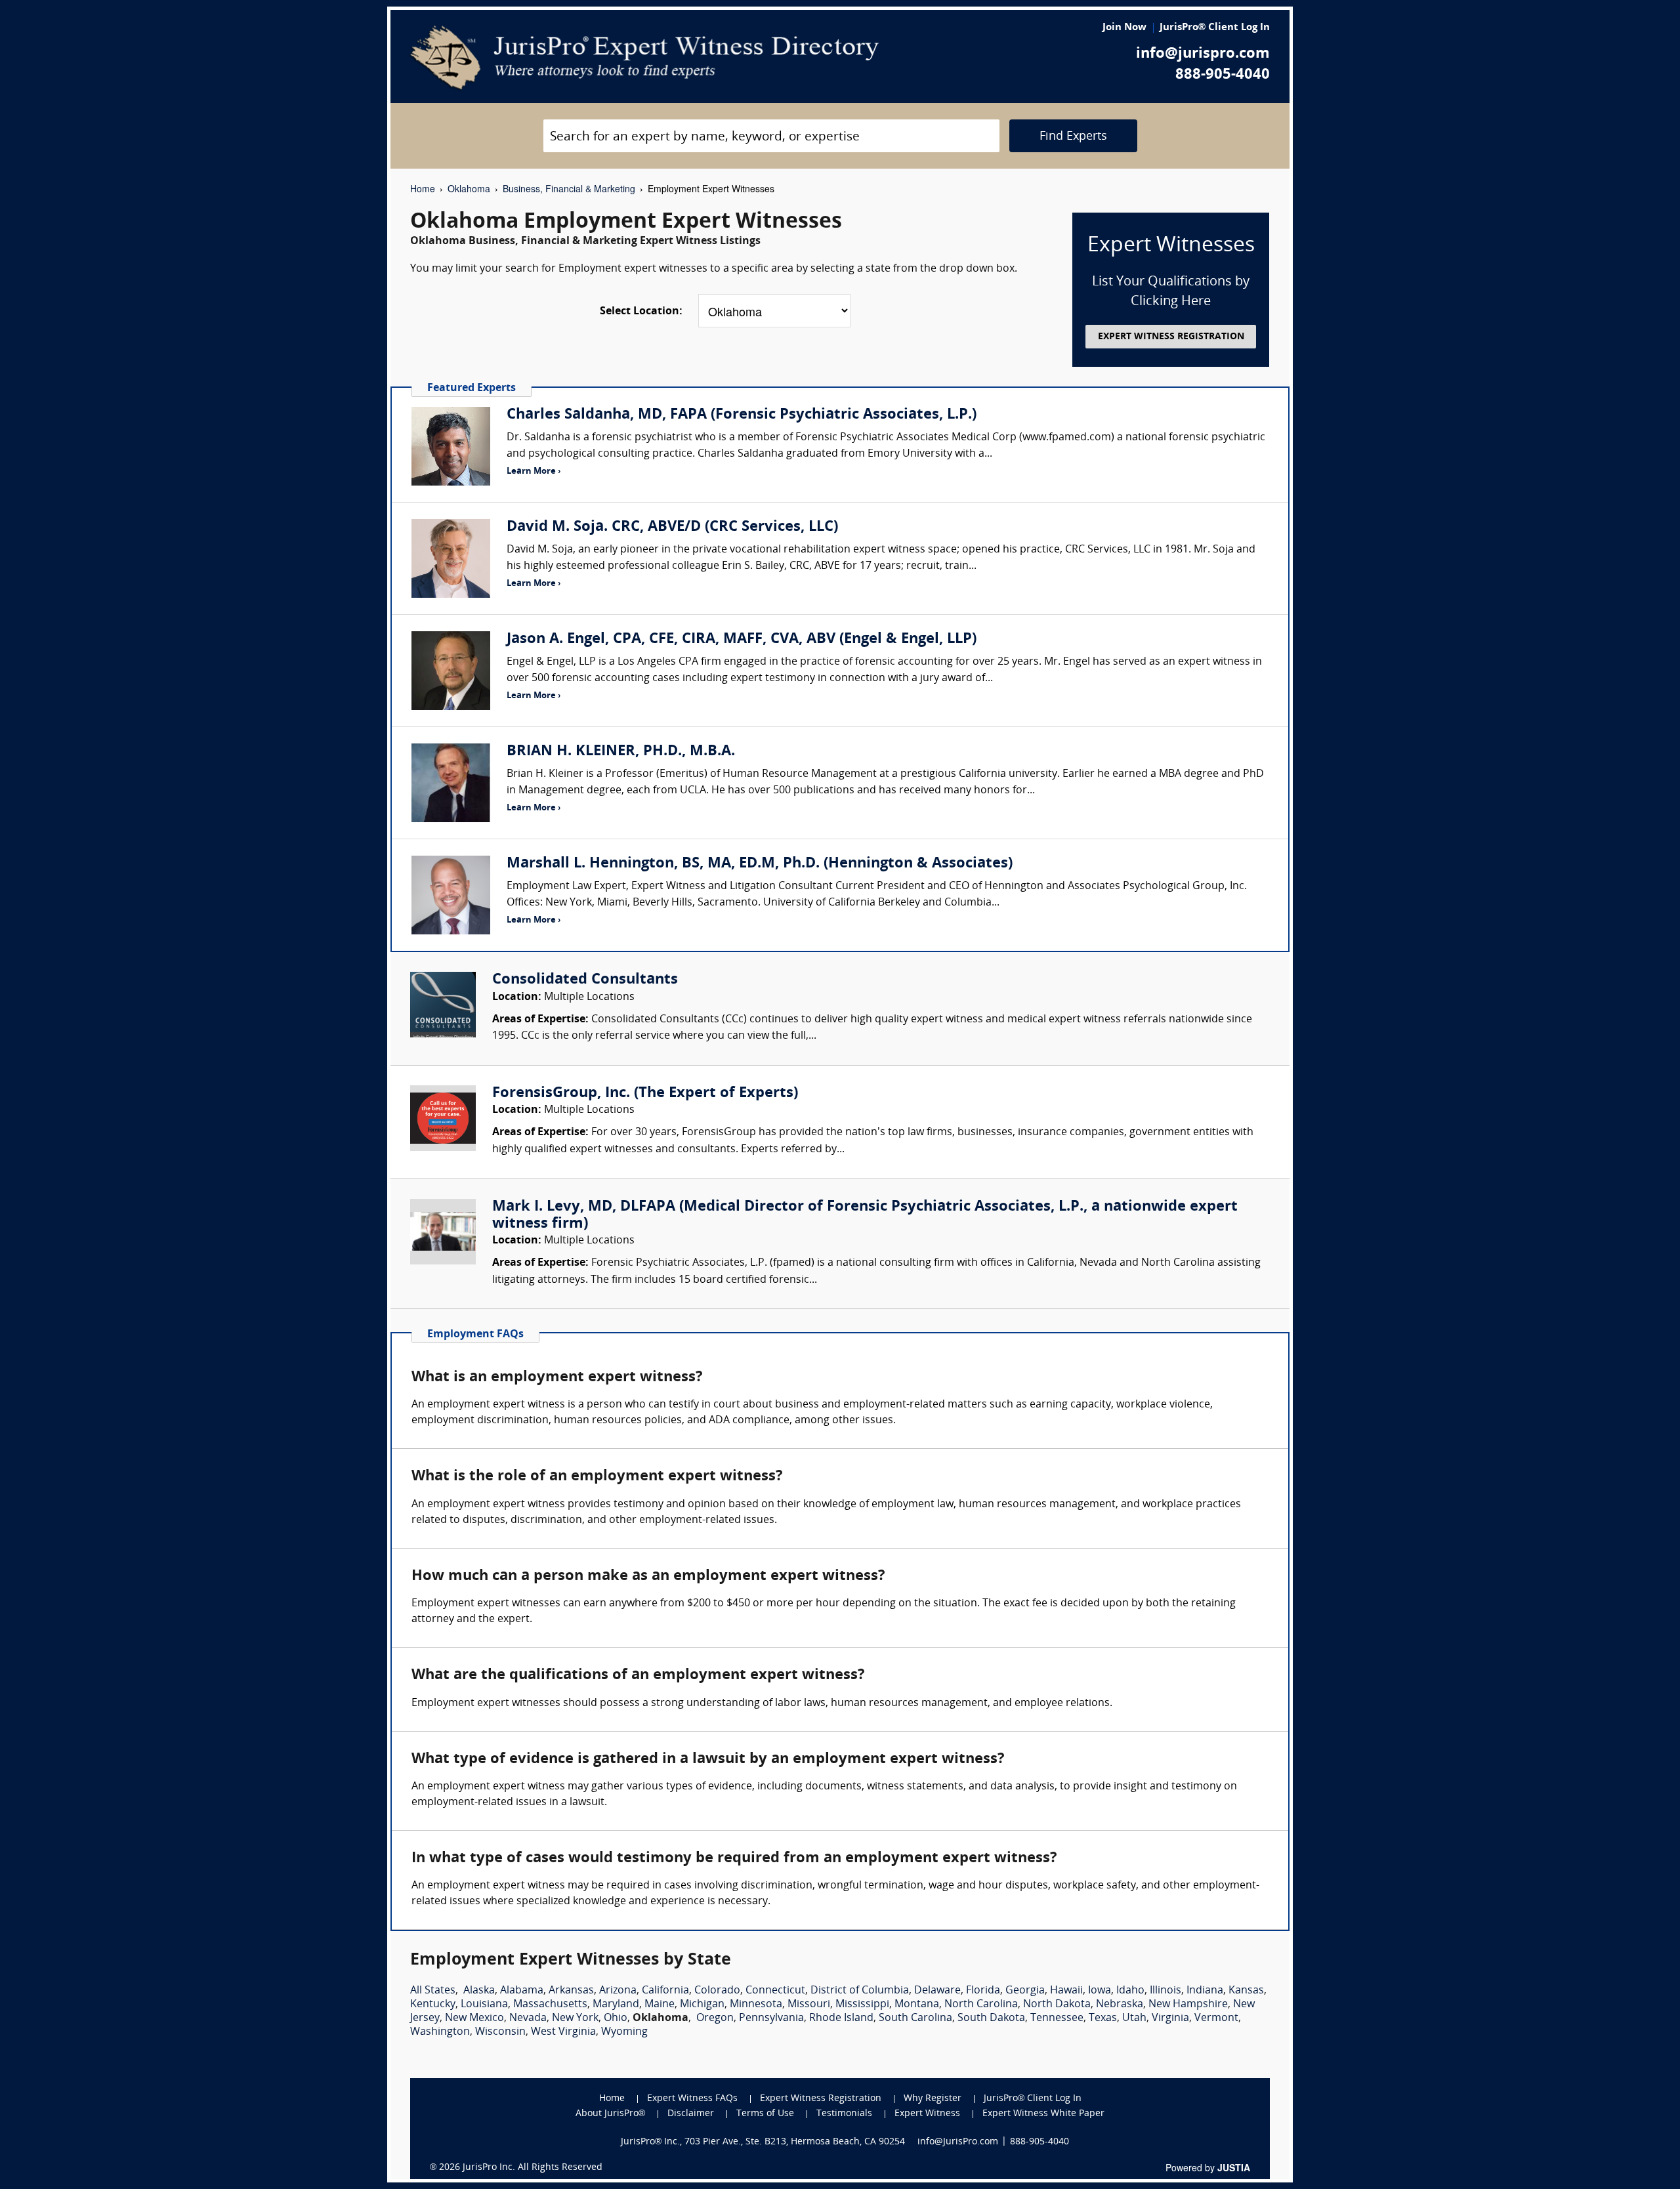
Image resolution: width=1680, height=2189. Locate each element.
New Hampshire (1188, 2005)
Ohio (616, 2018)
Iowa (1100, 1991)
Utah (1134, 2018)
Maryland (616, 2005)
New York (575, 2018)
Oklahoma (469, 188)
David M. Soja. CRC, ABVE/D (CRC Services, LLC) (672, 527)
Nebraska (1120, 2005)
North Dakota (1057, 2005)
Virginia (1170, 2018)
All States (433, 1991)
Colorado (717, 1991)
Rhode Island (841, 2018)
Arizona (618, 1991)
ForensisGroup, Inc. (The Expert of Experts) (645, 1094)
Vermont (1216, 2018)
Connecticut (775, 1991)
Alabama (522, 1991)
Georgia (1025, 1991)
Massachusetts (550, 2005)
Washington (440, 2032)
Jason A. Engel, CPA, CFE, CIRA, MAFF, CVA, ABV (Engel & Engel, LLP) (742, 639)
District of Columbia (860, 1991)
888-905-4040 (1223, 75)
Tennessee (1057, 2018)
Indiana (1205, 1991)
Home (423, 188)
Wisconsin (500, 2032)
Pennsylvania (771, 2018)
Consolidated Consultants (585, 980)
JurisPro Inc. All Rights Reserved (533, 2168)
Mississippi (862, 2005)
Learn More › (534, 471)
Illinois (1165, 1991)
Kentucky (433, 2005)
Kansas (1246, 1991)
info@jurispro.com (1203, 54)
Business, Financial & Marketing (569, 188)
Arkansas (571, 1991)
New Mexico (474, 2018)
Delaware (937, 1991)
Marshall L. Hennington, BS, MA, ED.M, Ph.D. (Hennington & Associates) (760, 864)
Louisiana (484, 2005)
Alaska (479, 1991)
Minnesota (756, 2005)
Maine (660, 2005)
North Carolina (981, 2005)
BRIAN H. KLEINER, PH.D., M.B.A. (621, 752)
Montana (917, 2005)
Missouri (809, 2005)
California (665, 1991)
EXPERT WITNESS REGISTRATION (1171, 337)
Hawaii (1066, 1991)
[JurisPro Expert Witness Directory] (645, 58)
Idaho (1130, 1991)
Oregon (715, 2018)
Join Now (1124, 28)
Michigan (702, 2005)
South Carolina (915, 2018)
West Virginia (563, 2032)
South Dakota (991, 2018)
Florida (983, 1991)
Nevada (528, 2018)
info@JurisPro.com (958, 2142)
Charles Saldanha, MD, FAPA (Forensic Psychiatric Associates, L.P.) (742, 415)
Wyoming (624, 2032)
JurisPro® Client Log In (1215, 28)
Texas (1103, 2018)
